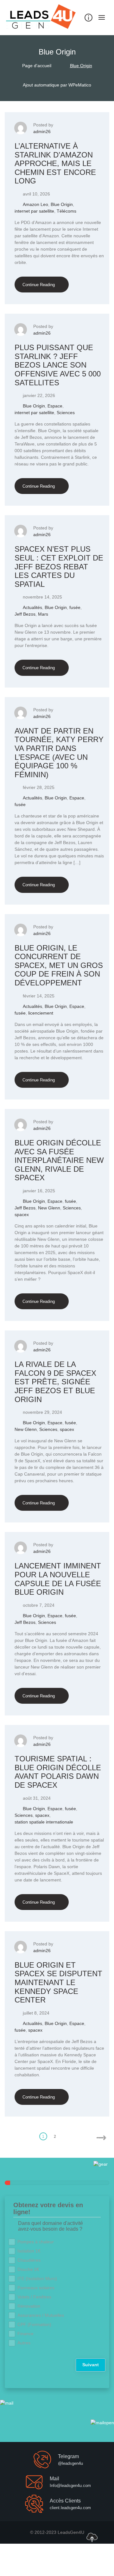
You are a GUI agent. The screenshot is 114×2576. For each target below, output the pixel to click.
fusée (75, 607)
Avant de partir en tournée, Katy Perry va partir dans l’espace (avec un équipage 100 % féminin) (59, 753)
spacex (22, 1214)
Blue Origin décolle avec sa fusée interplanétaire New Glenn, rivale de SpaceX (59, 1160)
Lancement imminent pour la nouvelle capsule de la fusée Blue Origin (58, 1579)
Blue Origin (62, 204)
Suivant (91, 2365)
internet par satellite (34, 211)
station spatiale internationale (44, 1822)
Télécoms (66, 211)
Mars (43, 614)
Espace (55, 406)
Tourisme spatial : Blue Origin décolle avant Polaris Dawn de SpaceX (58, 1772)
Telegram (68, 2456)
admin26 (42, 131)
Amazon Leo (35, 204)
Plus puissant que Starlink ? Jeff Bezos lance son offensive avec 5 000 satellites (58, 365)
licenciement (41, 1013)
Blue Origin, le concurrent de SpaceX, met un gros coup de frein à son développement (59, 965)
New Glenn (49, 1208)
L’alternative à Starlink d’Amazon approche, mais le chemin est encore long (55, 163)
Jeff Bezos (25, 614)
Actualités (32, 607)
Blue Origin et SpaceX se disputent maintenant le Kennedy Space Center (58, 1982)
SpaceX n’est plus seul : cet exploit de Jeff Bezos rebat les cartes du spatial (59, 566)
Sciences (66, 413)
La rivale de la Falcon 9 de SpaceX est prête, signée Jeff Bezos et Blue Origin (55, 1382)
